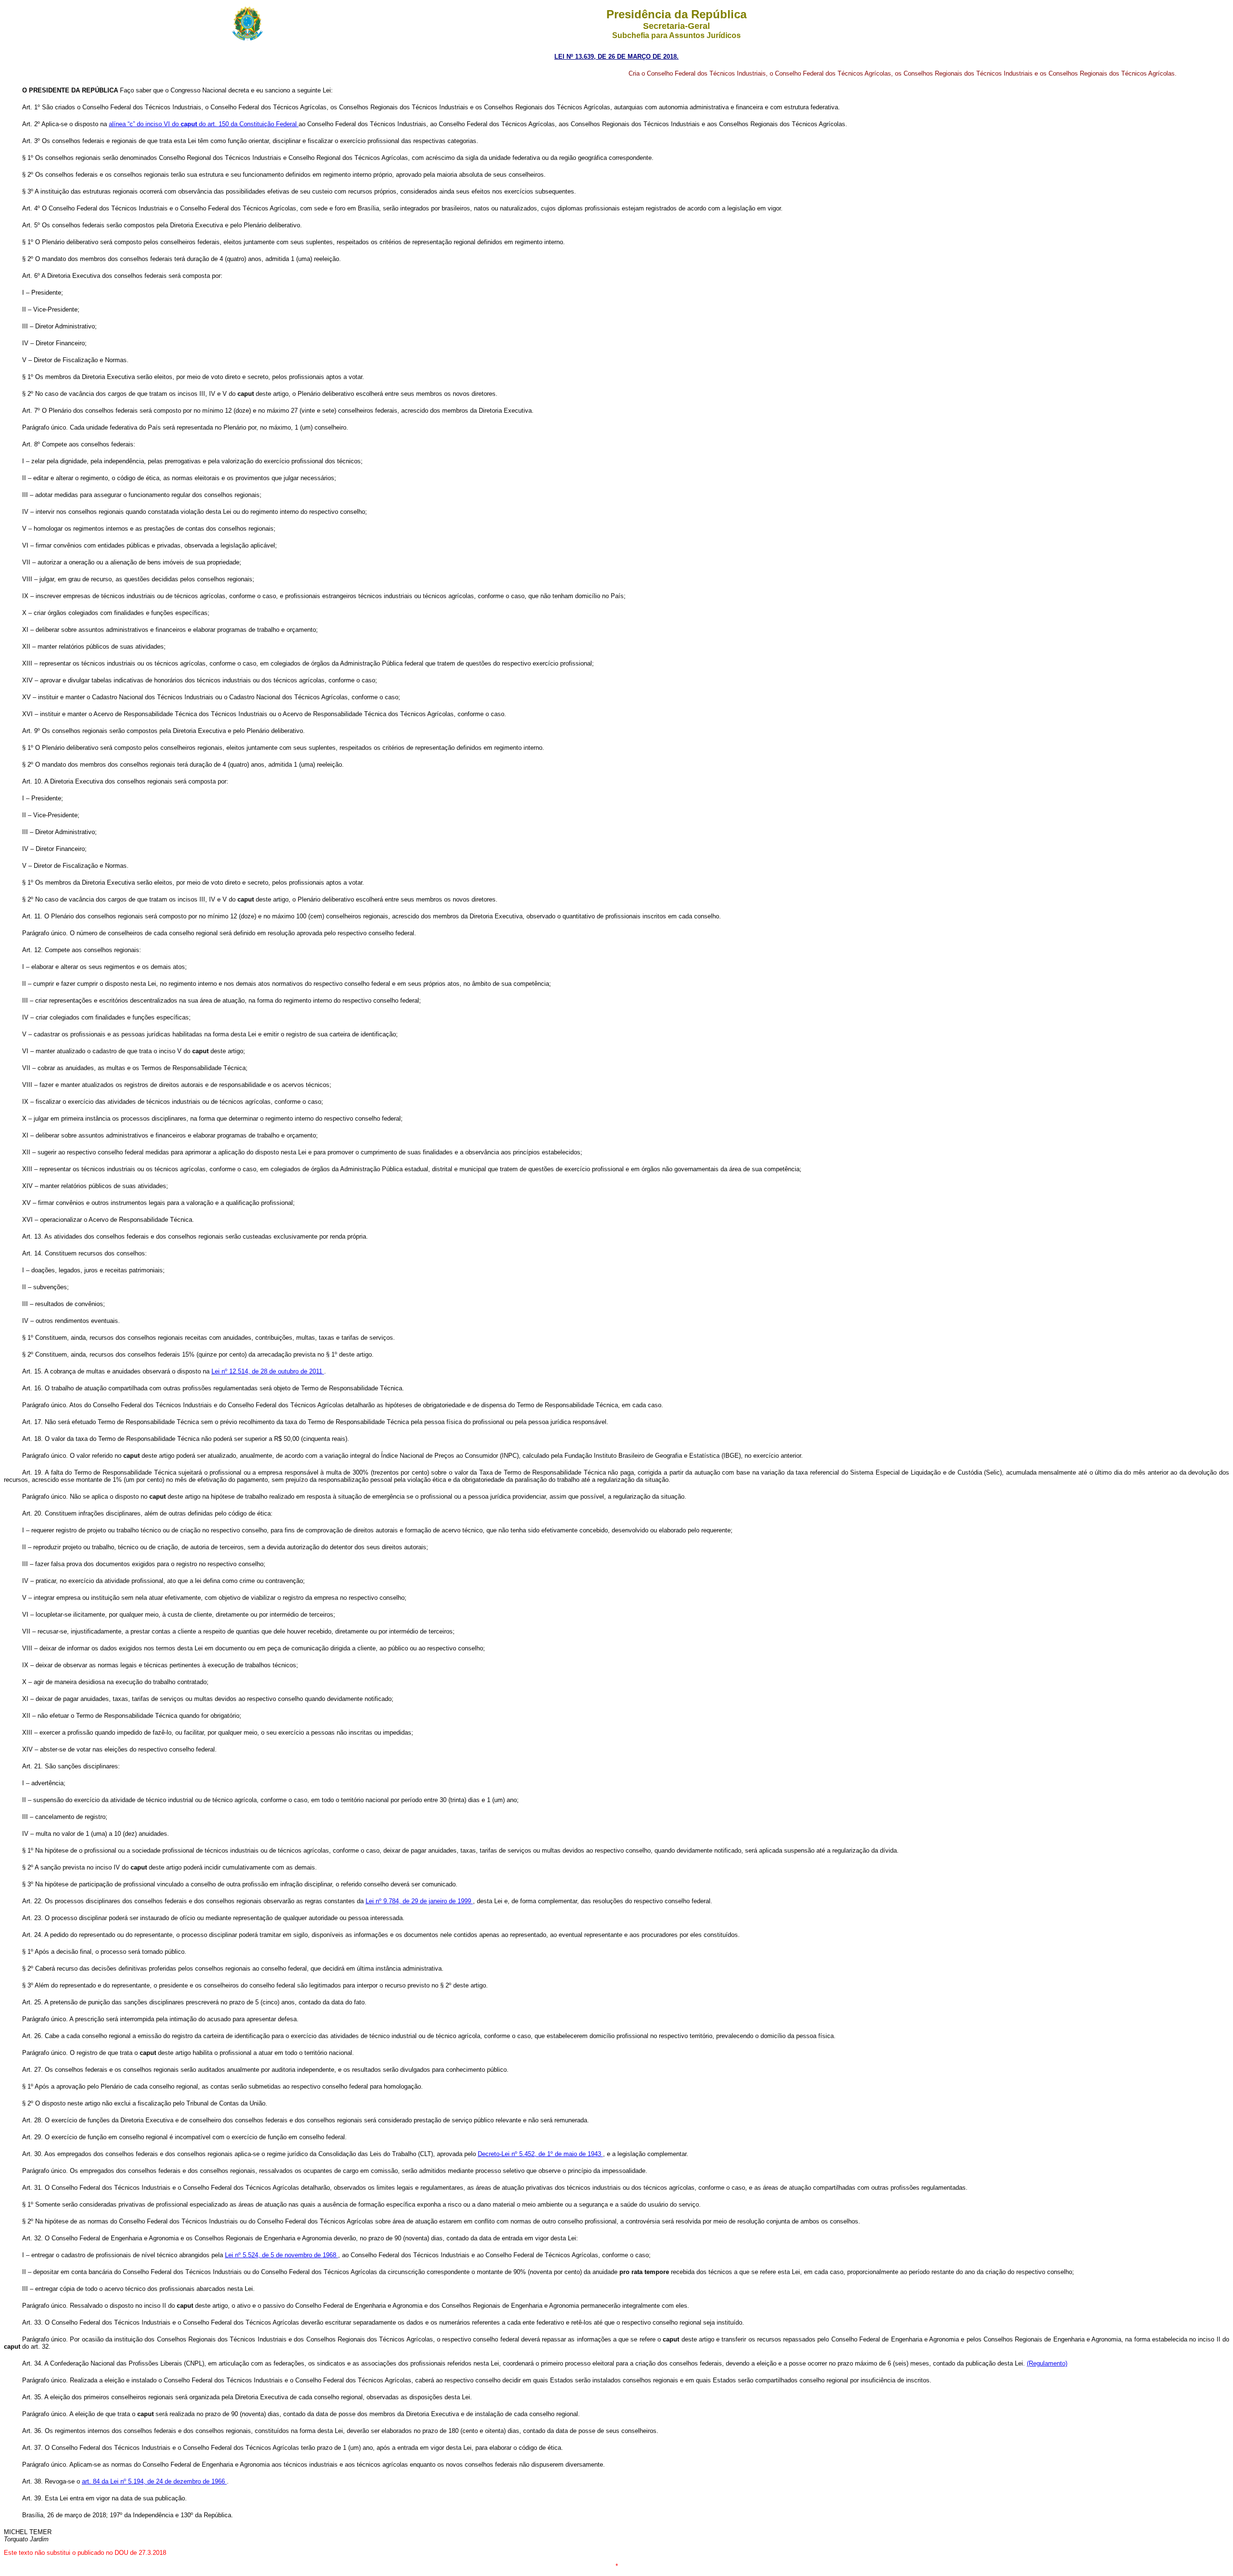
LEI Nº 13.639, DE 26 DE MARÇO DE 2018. (616, 57)
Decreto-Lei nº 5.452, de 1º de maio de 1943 (540, 2154)
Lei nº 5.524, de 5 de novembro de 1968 (282, 2255)
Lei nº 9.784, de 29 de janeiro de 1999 (419, 1901)
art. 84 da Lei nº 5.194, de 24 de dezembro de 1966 (154, 2481)
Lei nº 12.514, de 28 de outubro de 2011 (268, 1371)
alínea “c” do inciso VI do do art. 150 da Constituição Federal (204, 124)
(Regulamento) (1047, 2363)
